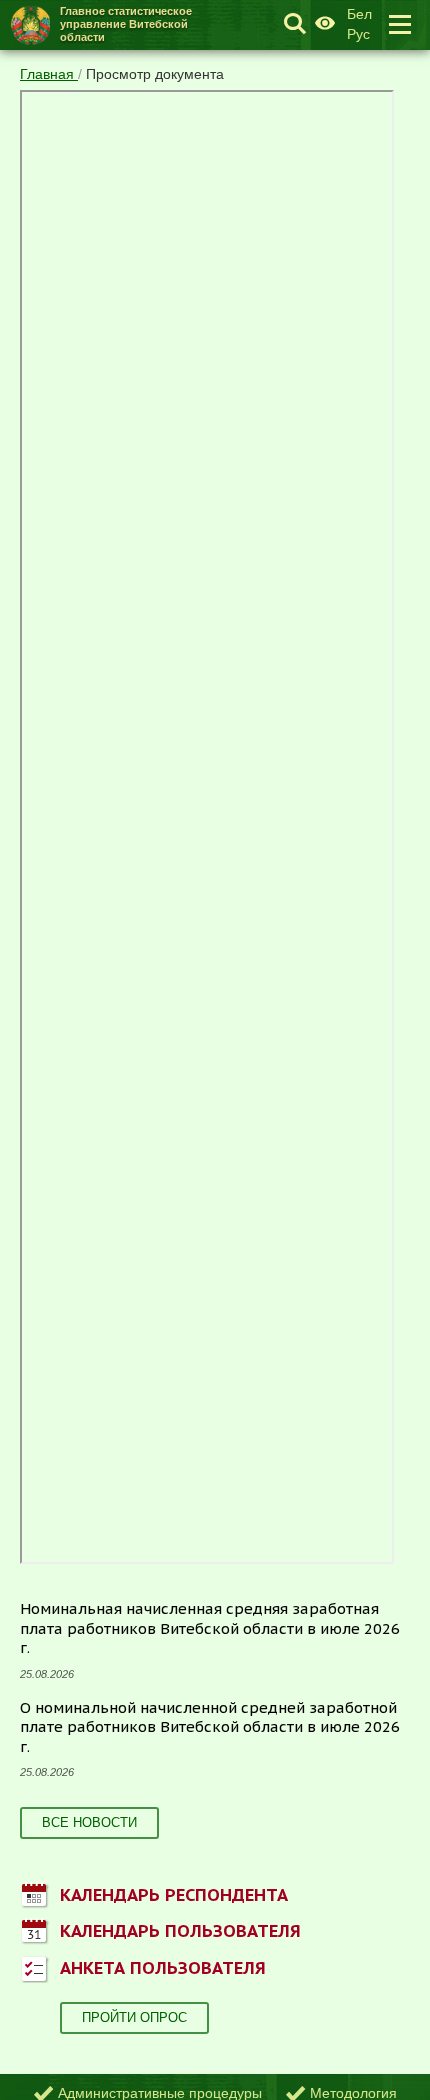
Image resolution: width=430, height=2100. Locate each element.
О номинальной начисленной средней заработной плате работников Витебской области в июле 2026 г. (210, 1727)
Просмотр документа (155, 74)
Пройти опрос (134, 2017)
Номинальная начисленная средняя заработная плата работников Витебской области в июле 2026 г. (210, 1628)
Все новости (89, 1822)
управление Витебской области (126, 24)
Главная (49, 74)
